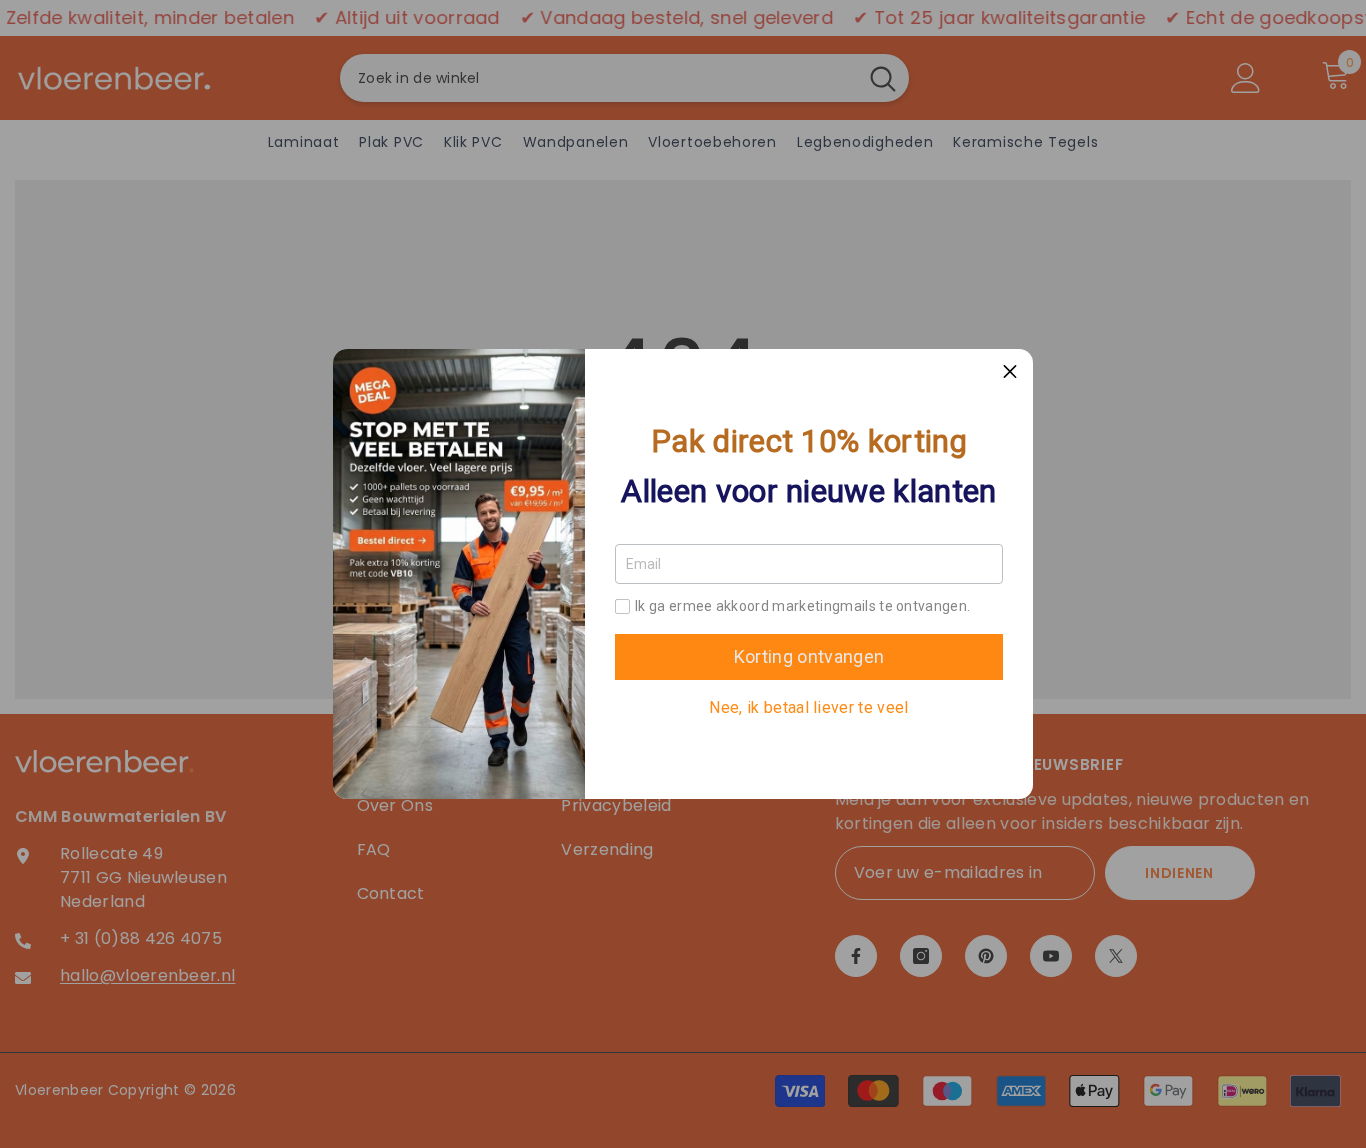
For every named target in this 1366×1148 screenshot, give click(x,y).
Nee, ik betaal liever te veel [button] (808, 708)
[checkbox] (622, 606)
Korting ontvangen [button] (809, 656)
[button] (1010, 372)
